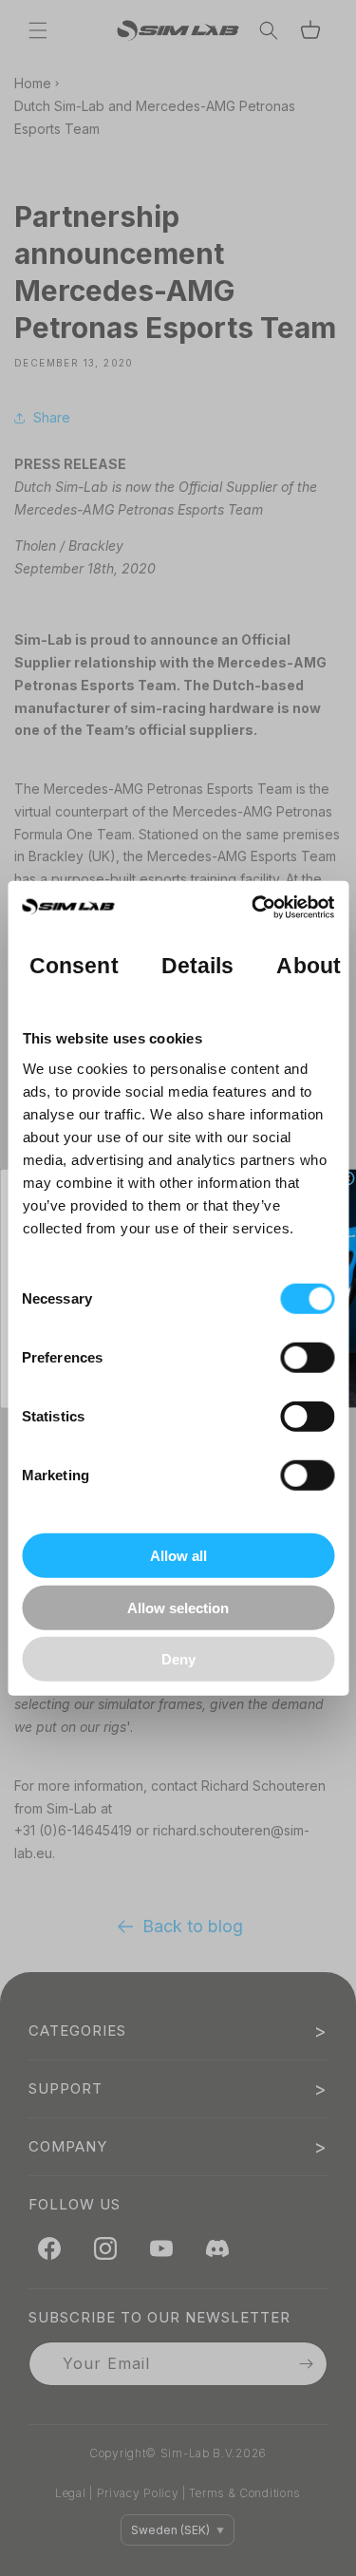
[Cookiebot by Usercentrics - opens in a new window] (253, 907)
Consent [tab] (74, 965)
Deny (178, 1659)
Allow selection (178, 1607)
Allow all (178, 1556)
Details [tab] (197, 965)
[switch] (307, 1358)
